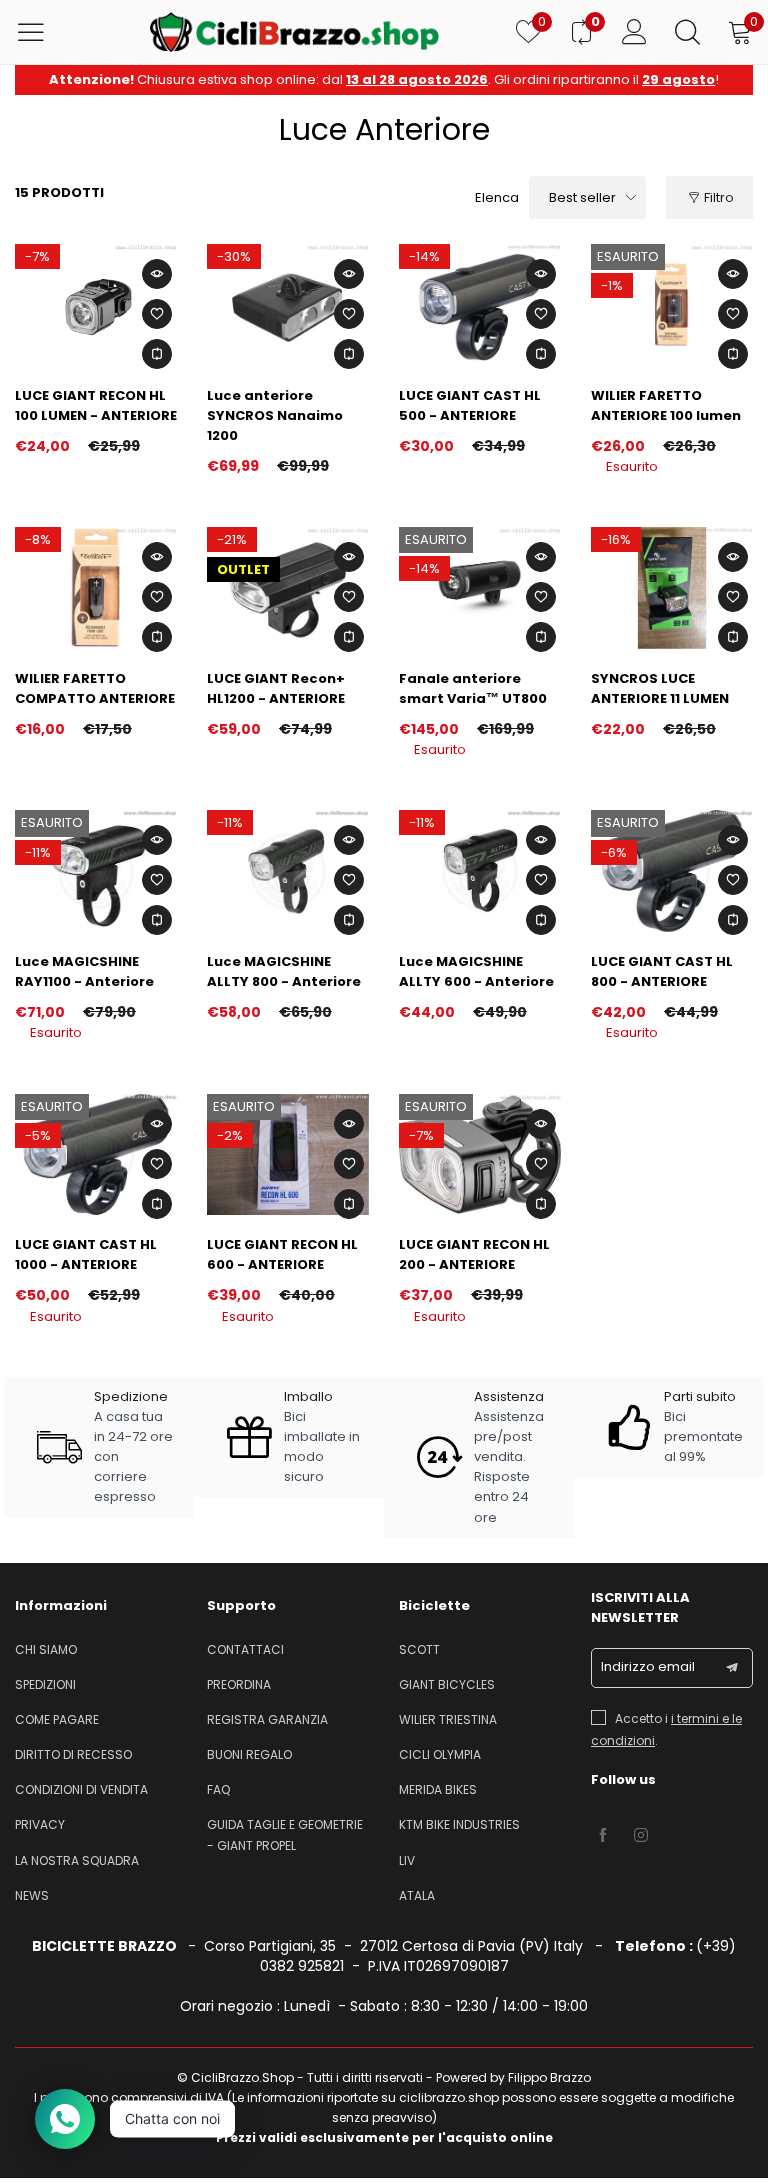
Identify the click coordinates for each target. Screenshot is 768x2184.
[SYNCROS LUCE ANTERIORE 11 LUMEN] (672, 588)
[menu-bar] (43, 32)
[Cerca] (687, 32)
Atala (417, 1895)
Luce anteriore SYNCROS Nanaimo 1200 (275, 415)
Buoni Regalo (249, 1754)
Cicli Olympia (440, 1754)
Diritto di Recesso (73, 1754)
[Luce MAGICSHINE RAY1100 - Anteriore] (96, 871)
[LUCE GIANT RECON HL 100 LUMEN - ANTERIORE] (96, 305)
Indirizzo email (648, 1666)
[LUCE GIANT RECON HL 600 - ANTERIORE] (288, 1155)
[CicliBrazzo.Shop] (294, 32)
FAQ (218, 1789)
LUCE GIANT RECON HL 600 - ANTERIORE (282, 1254)
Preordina (239, 1684)
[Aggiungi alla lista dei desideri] (157, 314)
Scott (419, 1649)
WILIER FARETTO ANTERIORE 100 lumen (666, 405)
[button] (732, 1668)
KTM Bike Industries (459, 1824)
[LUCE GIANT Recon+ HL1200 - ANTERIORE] (288, 588)
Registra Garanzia (267, 1719)
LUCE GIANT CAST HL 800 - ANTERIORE (662, 971)
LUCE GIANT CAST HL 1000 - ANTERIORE (86, 1254)
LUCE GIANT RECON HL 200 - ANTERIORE (474, 1254)
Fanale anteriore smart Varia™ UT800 (473, 688)
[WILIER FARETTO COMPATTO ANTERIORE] (96, 588)
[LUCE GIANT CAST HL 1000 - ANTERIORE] (96, 1155)
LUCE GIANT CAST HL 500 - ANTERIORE (470, 405)
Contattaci (245, 1649)
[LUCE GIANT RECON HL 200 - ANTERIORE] (480, 1155)
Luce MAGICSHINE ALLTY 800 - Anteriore (284, 971)
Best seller (582, 197)
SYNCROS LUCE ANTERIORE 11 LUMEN (660, 688)
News (32, 1895)
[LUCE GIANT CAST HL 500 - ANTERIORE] (480, 305)
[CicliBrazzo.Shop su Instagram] (641, 1836)
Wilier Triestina (448, 1719)
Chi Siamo (46, 1649)
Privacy (40, 1824)
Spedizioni (45, 1684)
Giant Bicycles (447, 1684)
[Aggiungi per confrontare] (157, 354)
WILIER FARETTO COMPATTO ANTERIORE (95, 688)
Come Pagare (57, 1719)
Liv (407, 1860)
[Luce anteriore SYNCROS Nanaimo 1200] (288, 305)
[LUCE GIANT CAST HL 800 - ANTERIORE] (672, 871)
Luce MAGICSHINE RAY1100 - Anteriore (84, 971)
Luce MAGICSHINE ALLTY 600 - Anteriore (476, 971)
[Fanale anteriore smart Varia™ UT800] (480, 588)
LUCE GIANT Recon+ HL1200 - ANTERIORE (276, 688)
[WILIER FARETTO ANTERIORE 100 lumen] (672, 305)
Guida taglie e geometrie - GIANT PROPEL (285, 1834)
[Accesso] (634, 32)
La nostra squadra (77, 1860)
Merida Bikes (438, 1789)
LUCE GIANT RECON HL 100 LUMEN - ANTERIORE (96, 405)
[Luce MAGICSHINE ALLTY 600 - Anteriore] (480, 871)
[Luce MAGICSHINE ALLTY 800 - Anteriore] (288, 871)
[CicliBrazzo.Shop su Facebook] (603, 1836)
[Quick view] (157, 274)
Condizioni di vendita (81, 1789)
